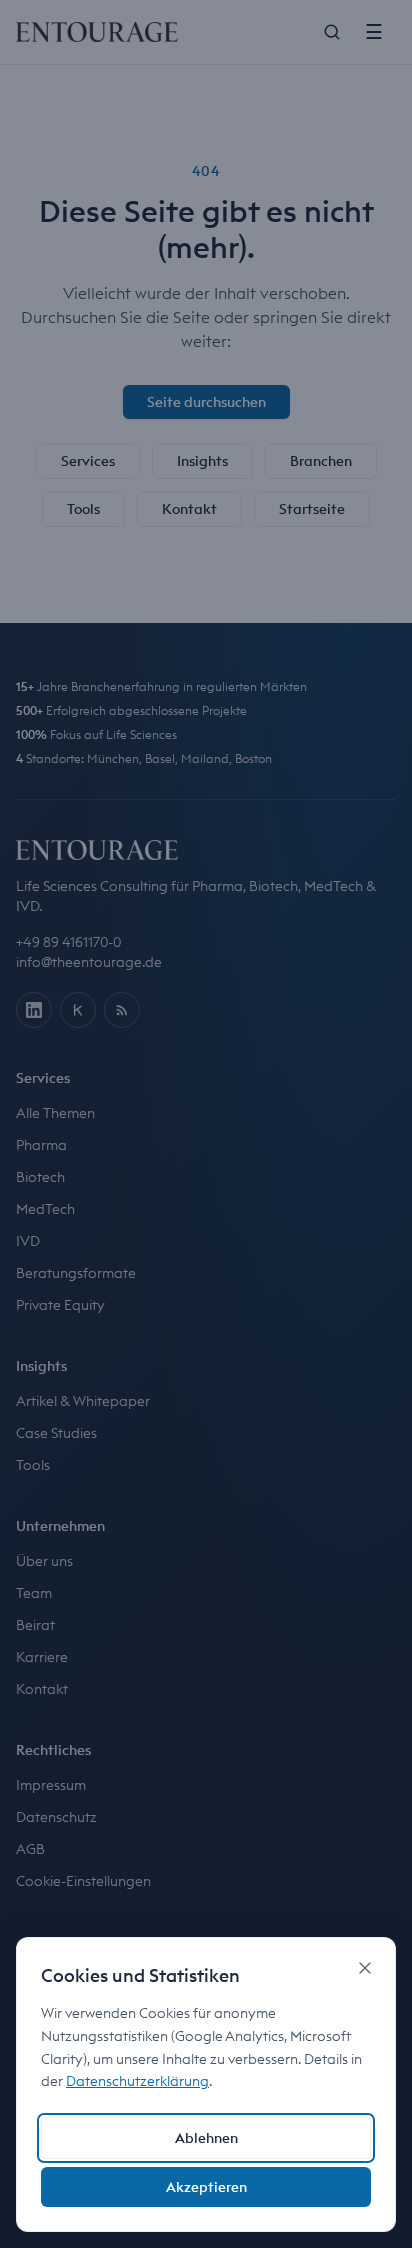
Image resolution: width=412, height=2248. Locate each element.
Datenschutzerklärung (137, 2081)
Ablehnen (206, 2138)
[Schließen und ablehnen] (365, 1968)
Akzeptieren (206, 2187)
